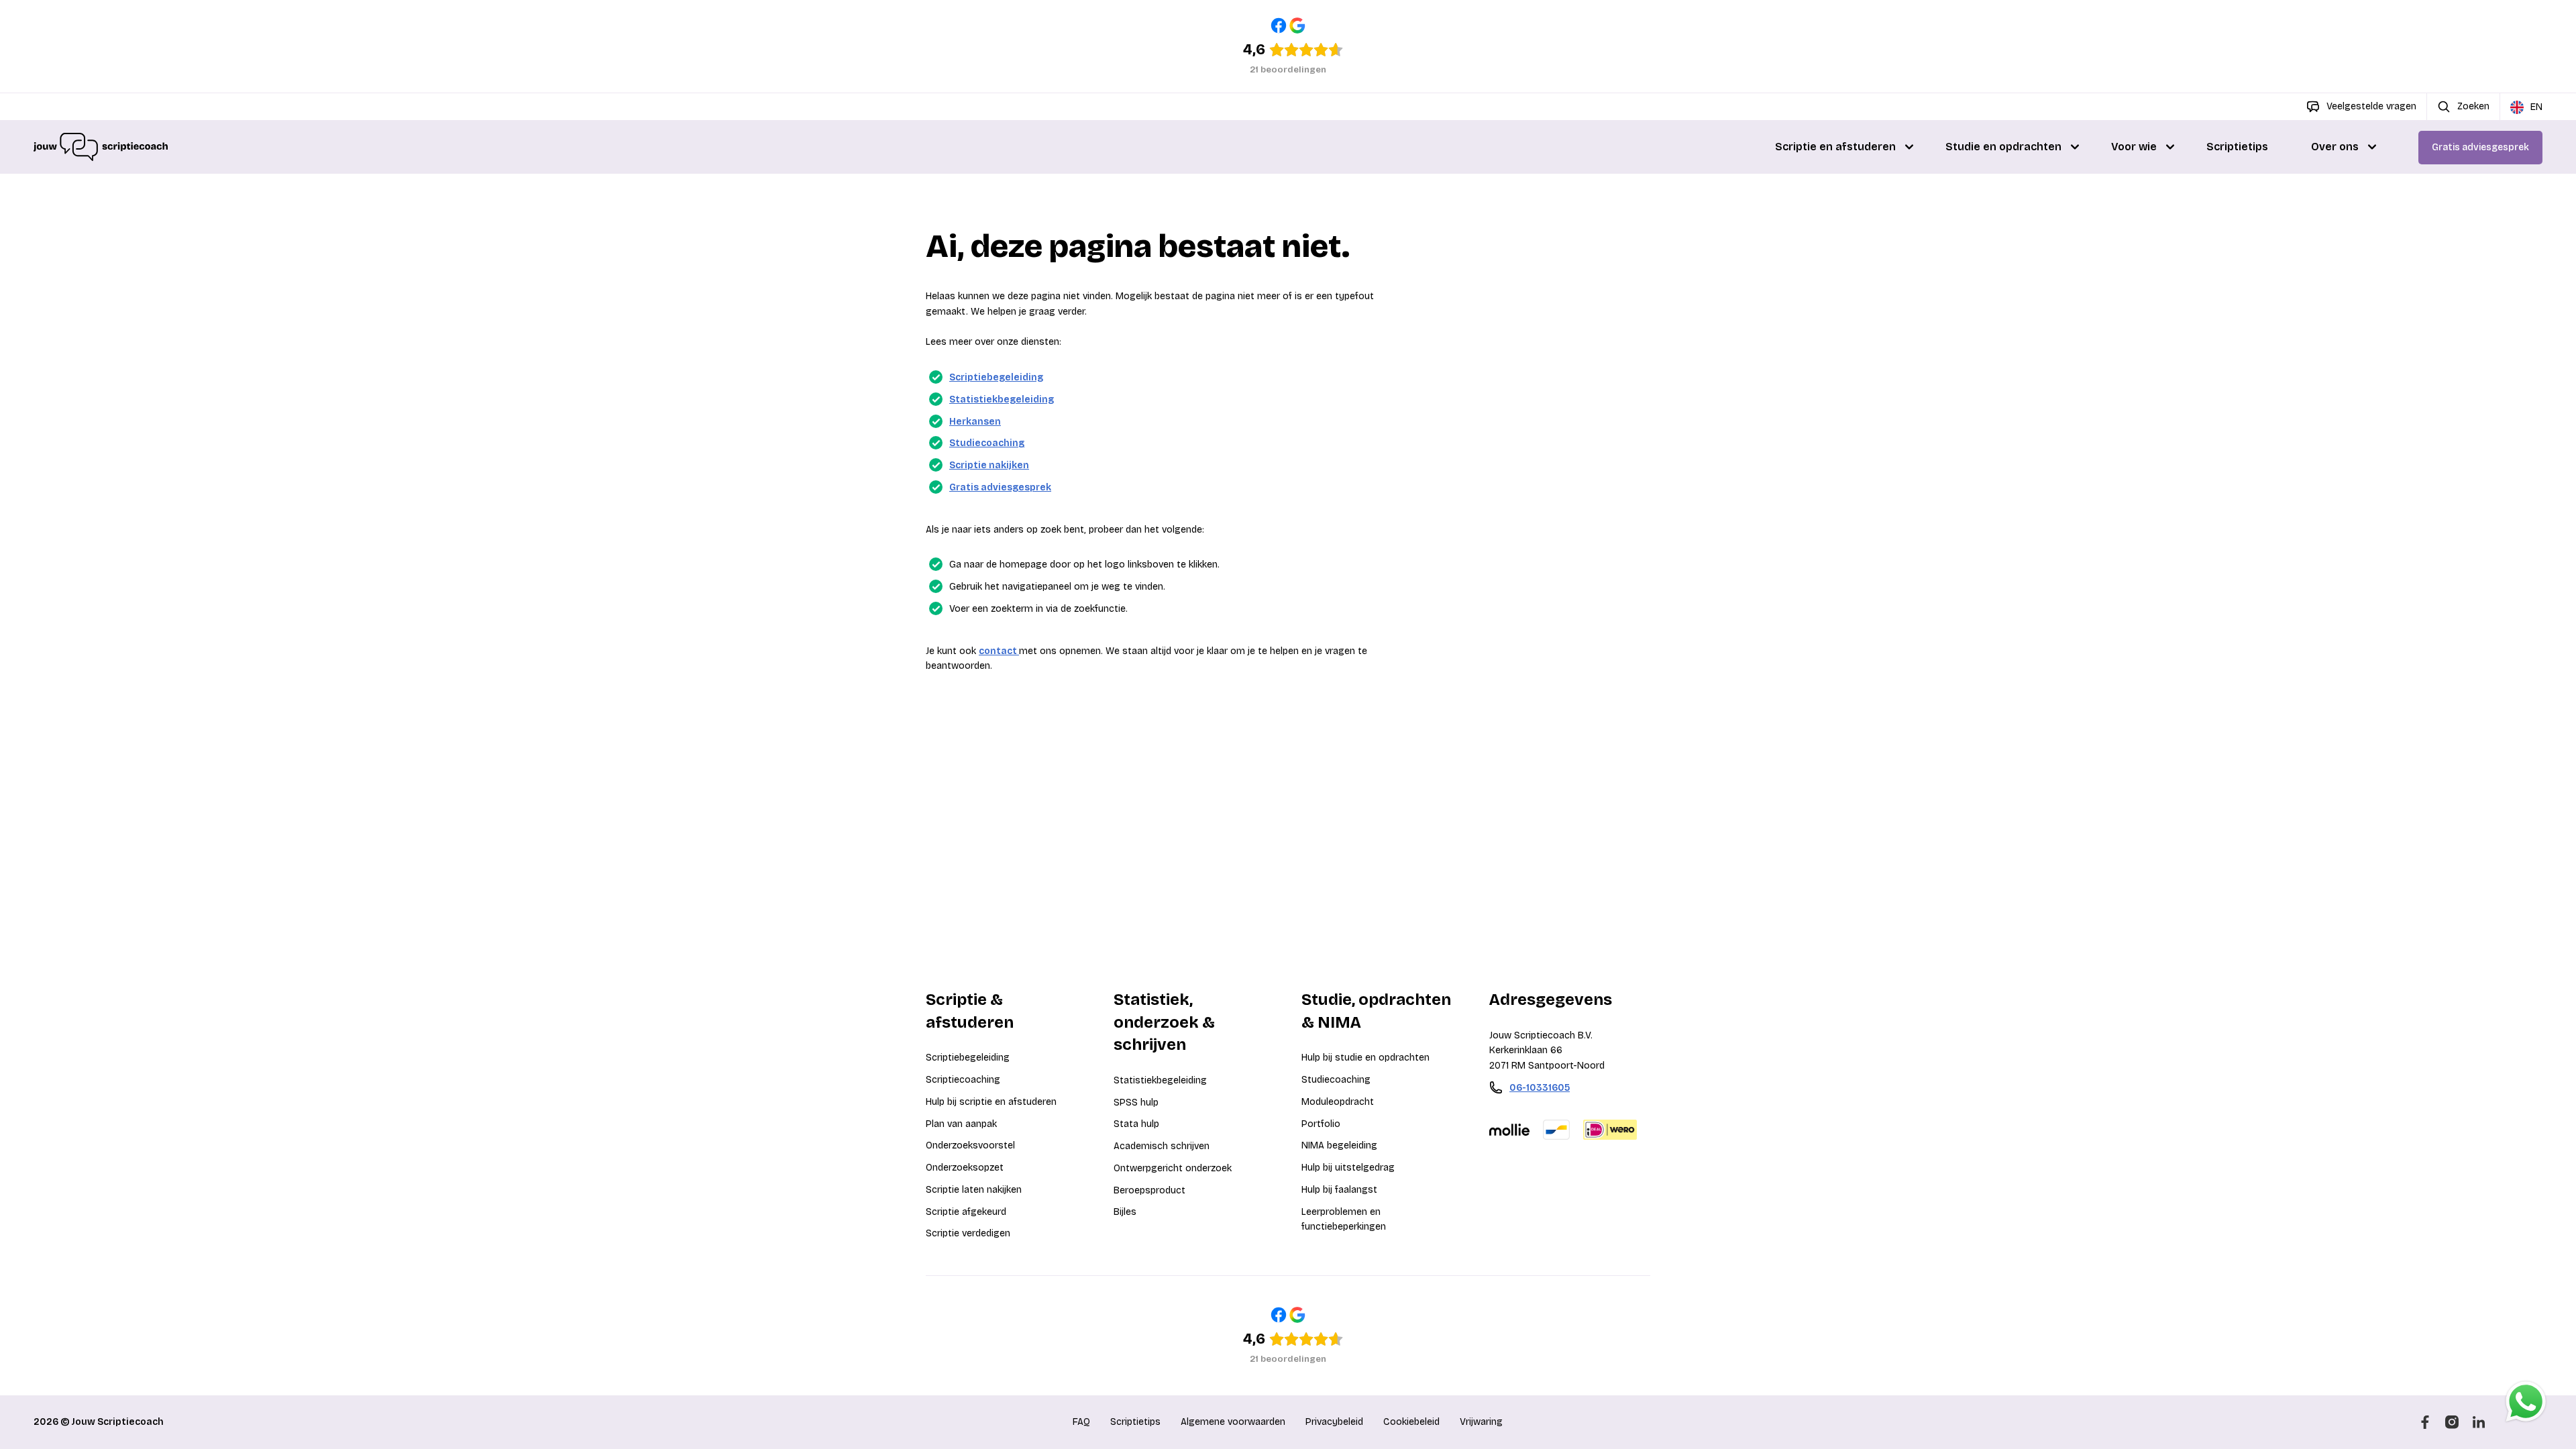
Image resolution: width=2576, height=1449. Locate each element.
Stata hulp (1136, 1124)
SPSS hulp (1136, 1103)
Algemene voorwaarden (1233, 1422)
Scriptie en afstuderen (1835, 147)
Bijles (1125, 1212)
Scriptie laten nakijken (974, 1190)
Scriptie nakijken (989, 465)
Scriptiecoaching (963, 1080)
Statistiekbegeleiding (1002, 399)
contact (999, 651)
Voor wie (2134, 147)
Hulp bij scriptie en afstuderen (991, 1102)
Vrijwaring (1481, 1422)
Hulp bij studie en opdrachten (1365, 1058)
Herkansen (975, 422)
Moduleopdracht (1338, 1102)
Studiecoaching (987, 443)
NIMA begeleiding (1339, 1145)
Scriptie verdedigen (968, 1233)
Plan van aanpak (961, 1124)
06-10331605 (1540, 1088)
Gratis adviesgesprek (2480, 147)
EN (2536, 107)
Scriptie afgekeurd (966, 1212)
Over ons (2335, 147)
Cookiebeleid (1411, 1422)
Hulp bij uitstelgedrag (1348, 1168)
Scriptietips (2237, 147)
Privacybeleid (1334, 1422)
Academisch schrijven (1162, 1146)
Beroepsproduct (1149, 1190)
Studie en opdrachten (2003, 147)
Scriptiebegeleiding (996, 377)
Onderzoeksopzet (965, 1168)
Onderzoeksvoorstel (970, 1145)
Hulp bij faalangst (1339, 1190)
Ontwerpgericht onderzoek (1173, 1168)
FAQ (1081, 1422)
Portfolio (1321, 1124)
